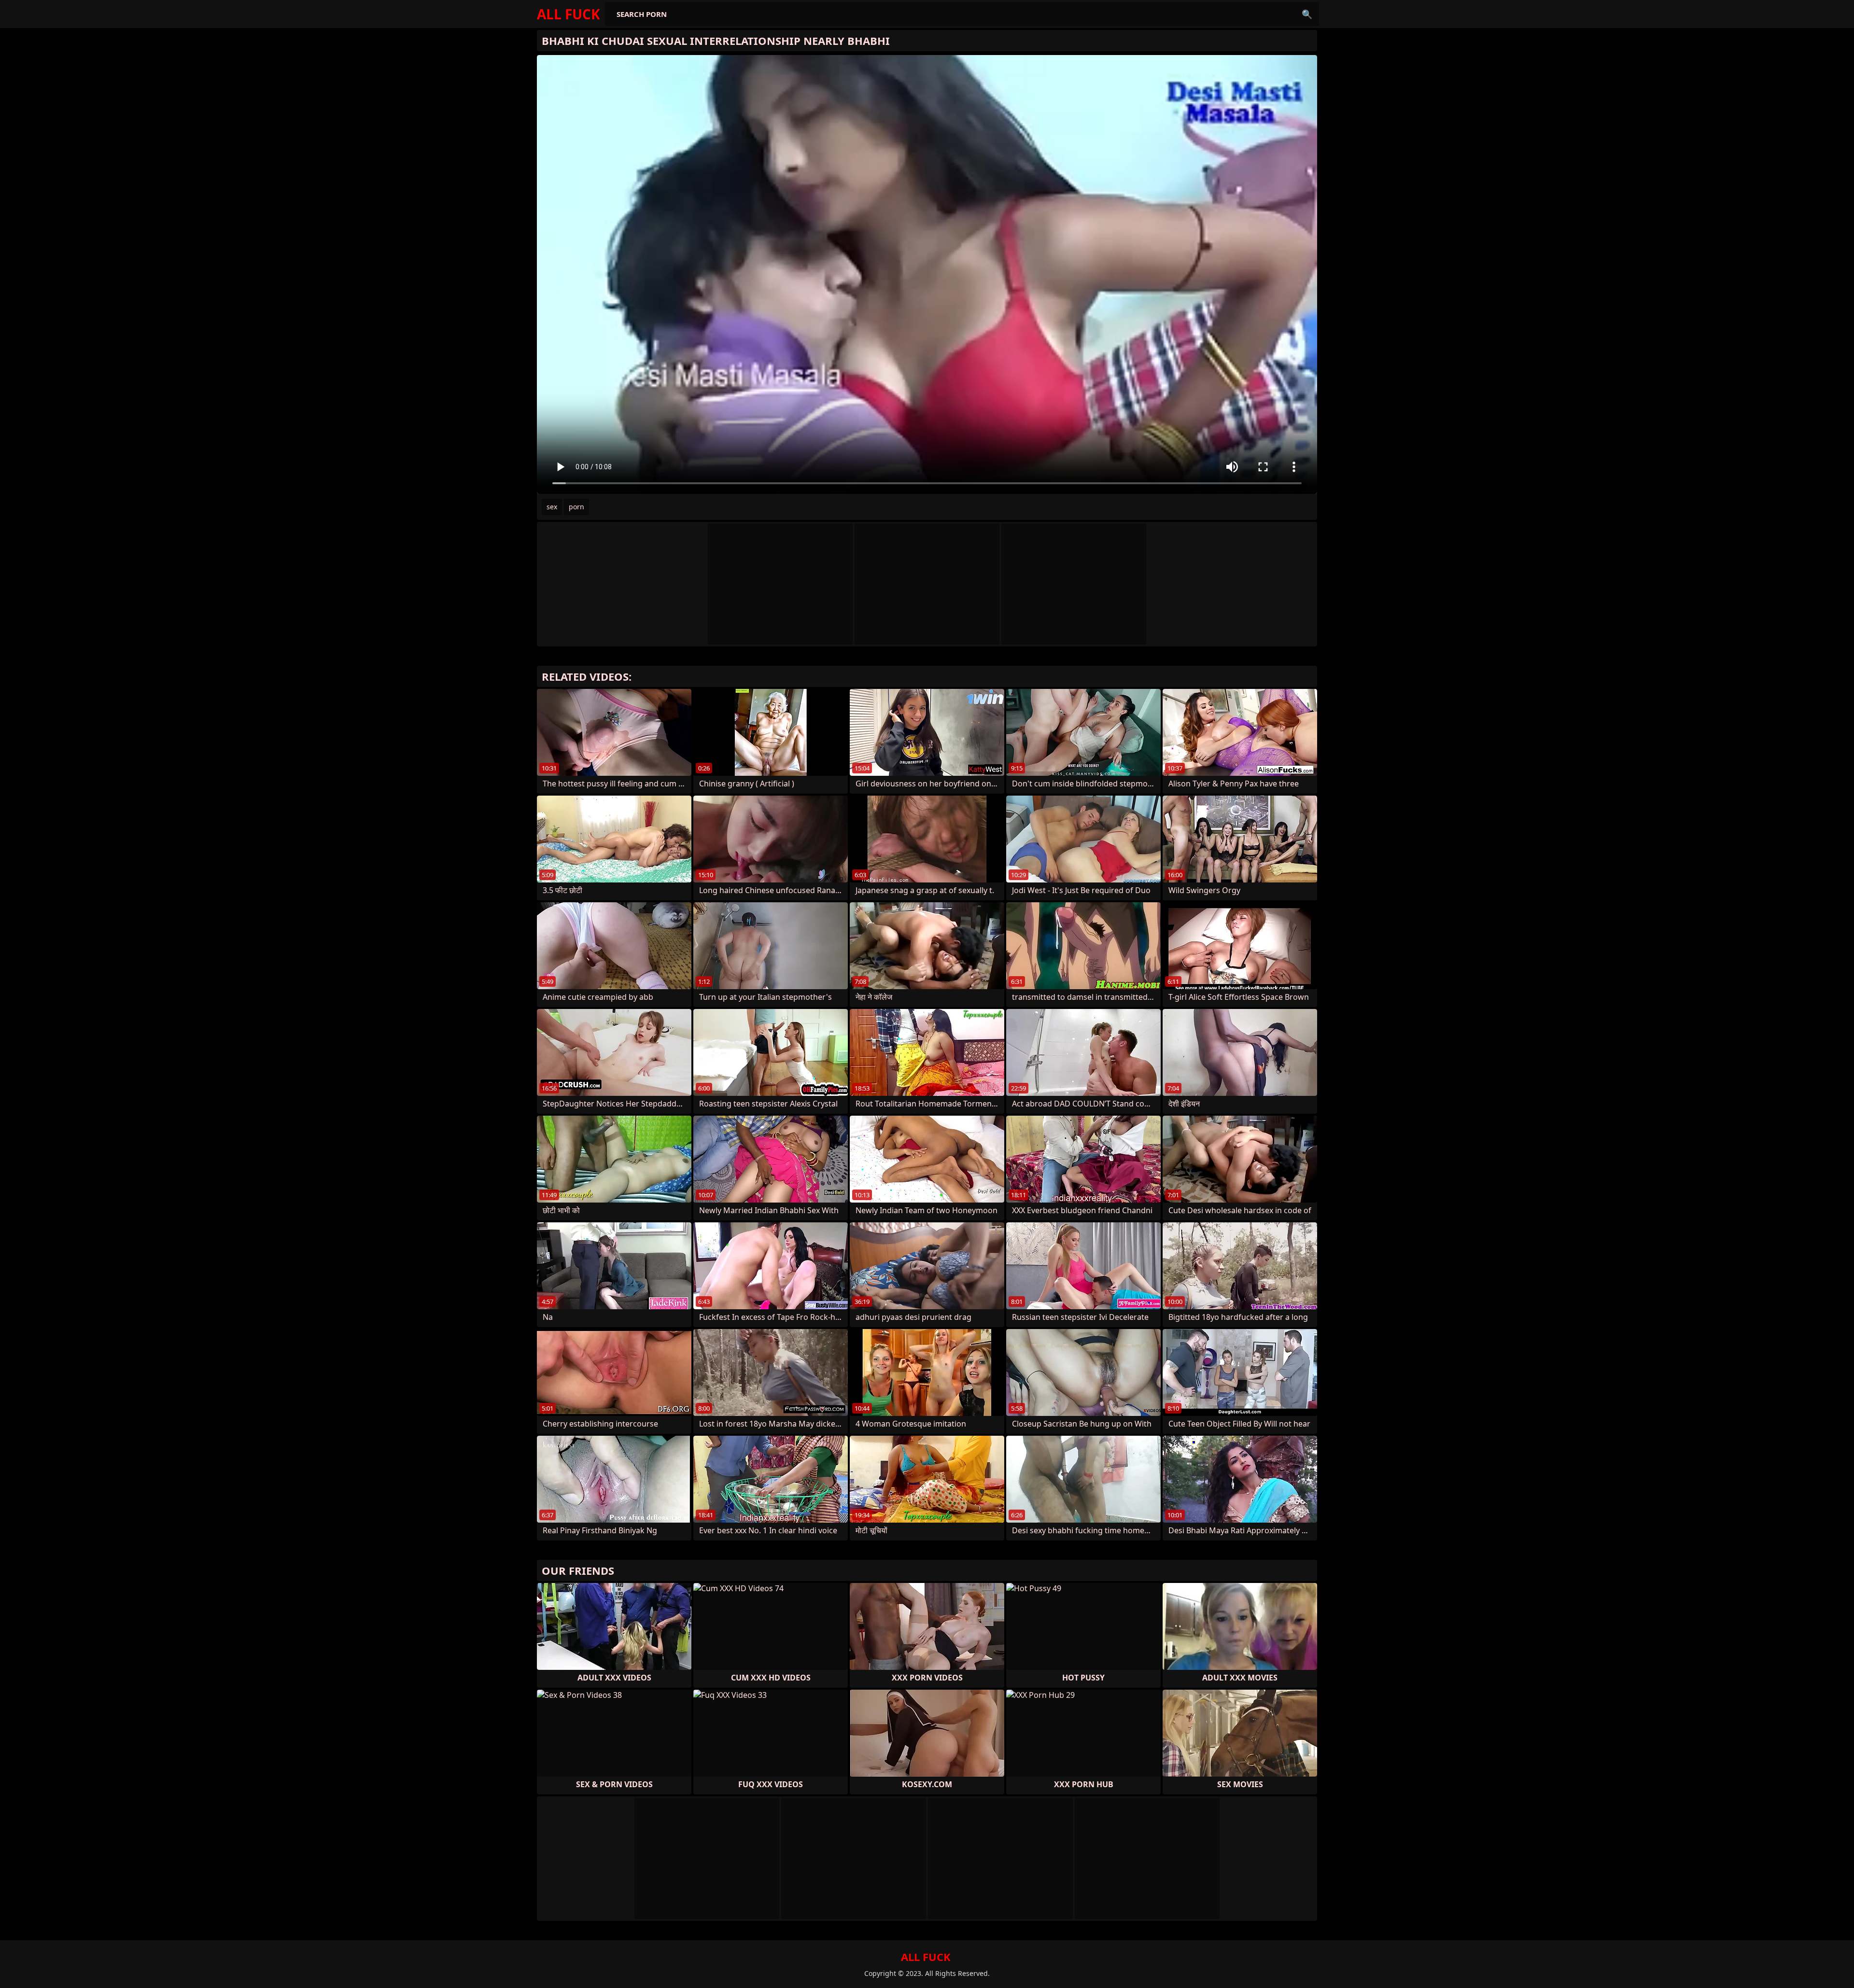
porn (576, 507)
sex (552, 507)
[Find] (1307, 14)
